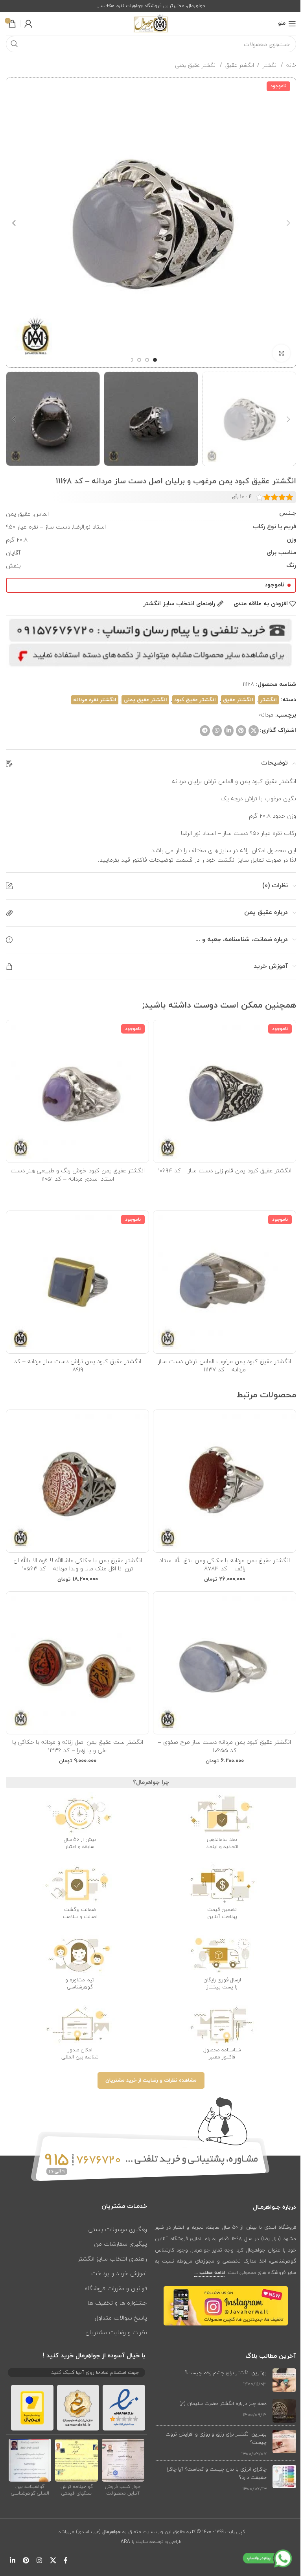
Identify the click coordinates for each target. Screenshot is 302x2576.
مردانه (266, 715)
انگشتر (270, 65)
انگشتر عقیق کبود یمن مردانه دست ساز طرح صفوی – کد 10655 (225, 1746)
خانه (291, 65)
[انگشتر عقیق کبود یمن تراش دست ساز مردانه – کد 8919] (77, 1282)
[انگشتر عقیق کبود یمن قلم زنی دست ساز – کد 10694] (225, 1091)
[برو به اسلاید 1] (155, 360)
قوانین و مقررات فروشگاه (116, 2288)
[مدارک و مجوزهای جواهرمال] (123, 2460)
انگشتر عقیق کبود (195, 700)
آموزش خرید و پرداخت (119, 2273)
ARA (125, 2542)
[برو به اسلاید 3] (139, 360)
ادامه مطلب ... (210, 2273)
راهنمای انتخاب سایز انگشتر (112, 2259)
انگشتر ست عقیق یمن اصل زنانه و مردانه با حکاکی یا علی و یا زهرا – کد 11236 (78, 1746)
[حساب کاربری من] (28, 24)
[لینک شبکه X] (254, 731)
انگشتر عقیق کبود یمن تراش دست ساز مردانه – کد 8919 (77, 1365)
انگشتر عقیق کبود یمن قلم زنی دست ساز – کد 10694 (225, 1170)
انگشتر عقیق (240, 65)
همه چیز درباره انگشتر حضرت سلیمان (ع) (223, 2403)
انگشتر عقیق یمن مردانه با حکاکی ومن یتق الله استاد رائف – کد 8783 (225, 1564)
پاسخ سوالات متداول (121, 2318)
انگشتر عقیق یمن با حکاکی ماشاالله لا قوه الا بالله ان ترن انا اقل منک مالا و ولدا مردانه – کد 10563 (78, 1564)
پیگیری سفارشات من (121, 2244)
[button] (288, 223)
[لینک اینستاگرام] (40, 2561)
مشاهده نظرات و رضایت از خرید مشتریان (151, 2080)
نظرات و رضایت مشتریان (116, 2332)
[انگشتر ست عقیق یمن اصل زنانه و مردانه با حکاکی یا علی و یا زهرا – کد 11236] (77, 1663)
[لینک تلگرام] (205, 731)
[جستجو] (14, 44)
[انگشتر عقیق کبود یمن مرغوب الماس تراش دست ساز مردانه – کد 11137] (225, 1282)
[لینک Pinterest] (241, 731)
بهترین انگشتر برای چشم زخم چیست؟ (226, 2373)
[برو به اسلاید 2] (147, 360)
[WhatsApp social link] (217, 731)
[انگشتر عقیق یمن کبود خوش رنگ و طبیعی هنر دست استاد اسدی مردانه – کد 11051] (77, 1091)
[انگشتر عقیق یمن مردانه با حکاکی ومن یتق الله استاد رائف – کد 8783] (225, 1481)
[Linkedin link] (229, 731)
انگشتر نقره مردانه (95, 700)
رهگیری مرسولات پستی (118, 2229)
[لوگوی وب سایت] (151, 23)
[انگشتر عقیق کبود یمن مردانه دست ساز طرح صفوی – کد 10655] (225, 1663)
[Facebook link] (66, 2561)
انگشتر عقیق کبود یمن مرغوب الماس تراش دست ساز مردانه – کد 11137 (225, 1365)
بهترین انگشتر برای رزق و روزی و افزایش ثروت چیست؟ (216, 2438)
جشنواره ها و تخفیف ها (117, 2303)
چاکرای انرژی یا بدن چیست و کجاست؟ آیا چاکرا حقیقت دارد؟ (217, 2473)
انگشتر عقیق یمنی (196, 65)
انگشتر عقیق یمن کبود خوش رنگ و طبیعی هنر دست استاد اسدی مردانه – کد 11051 (78, 1175)
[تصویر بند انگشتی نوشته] (284, 2380)
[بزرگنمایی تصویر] (281, 353)
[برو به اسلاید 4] (131, 360)
